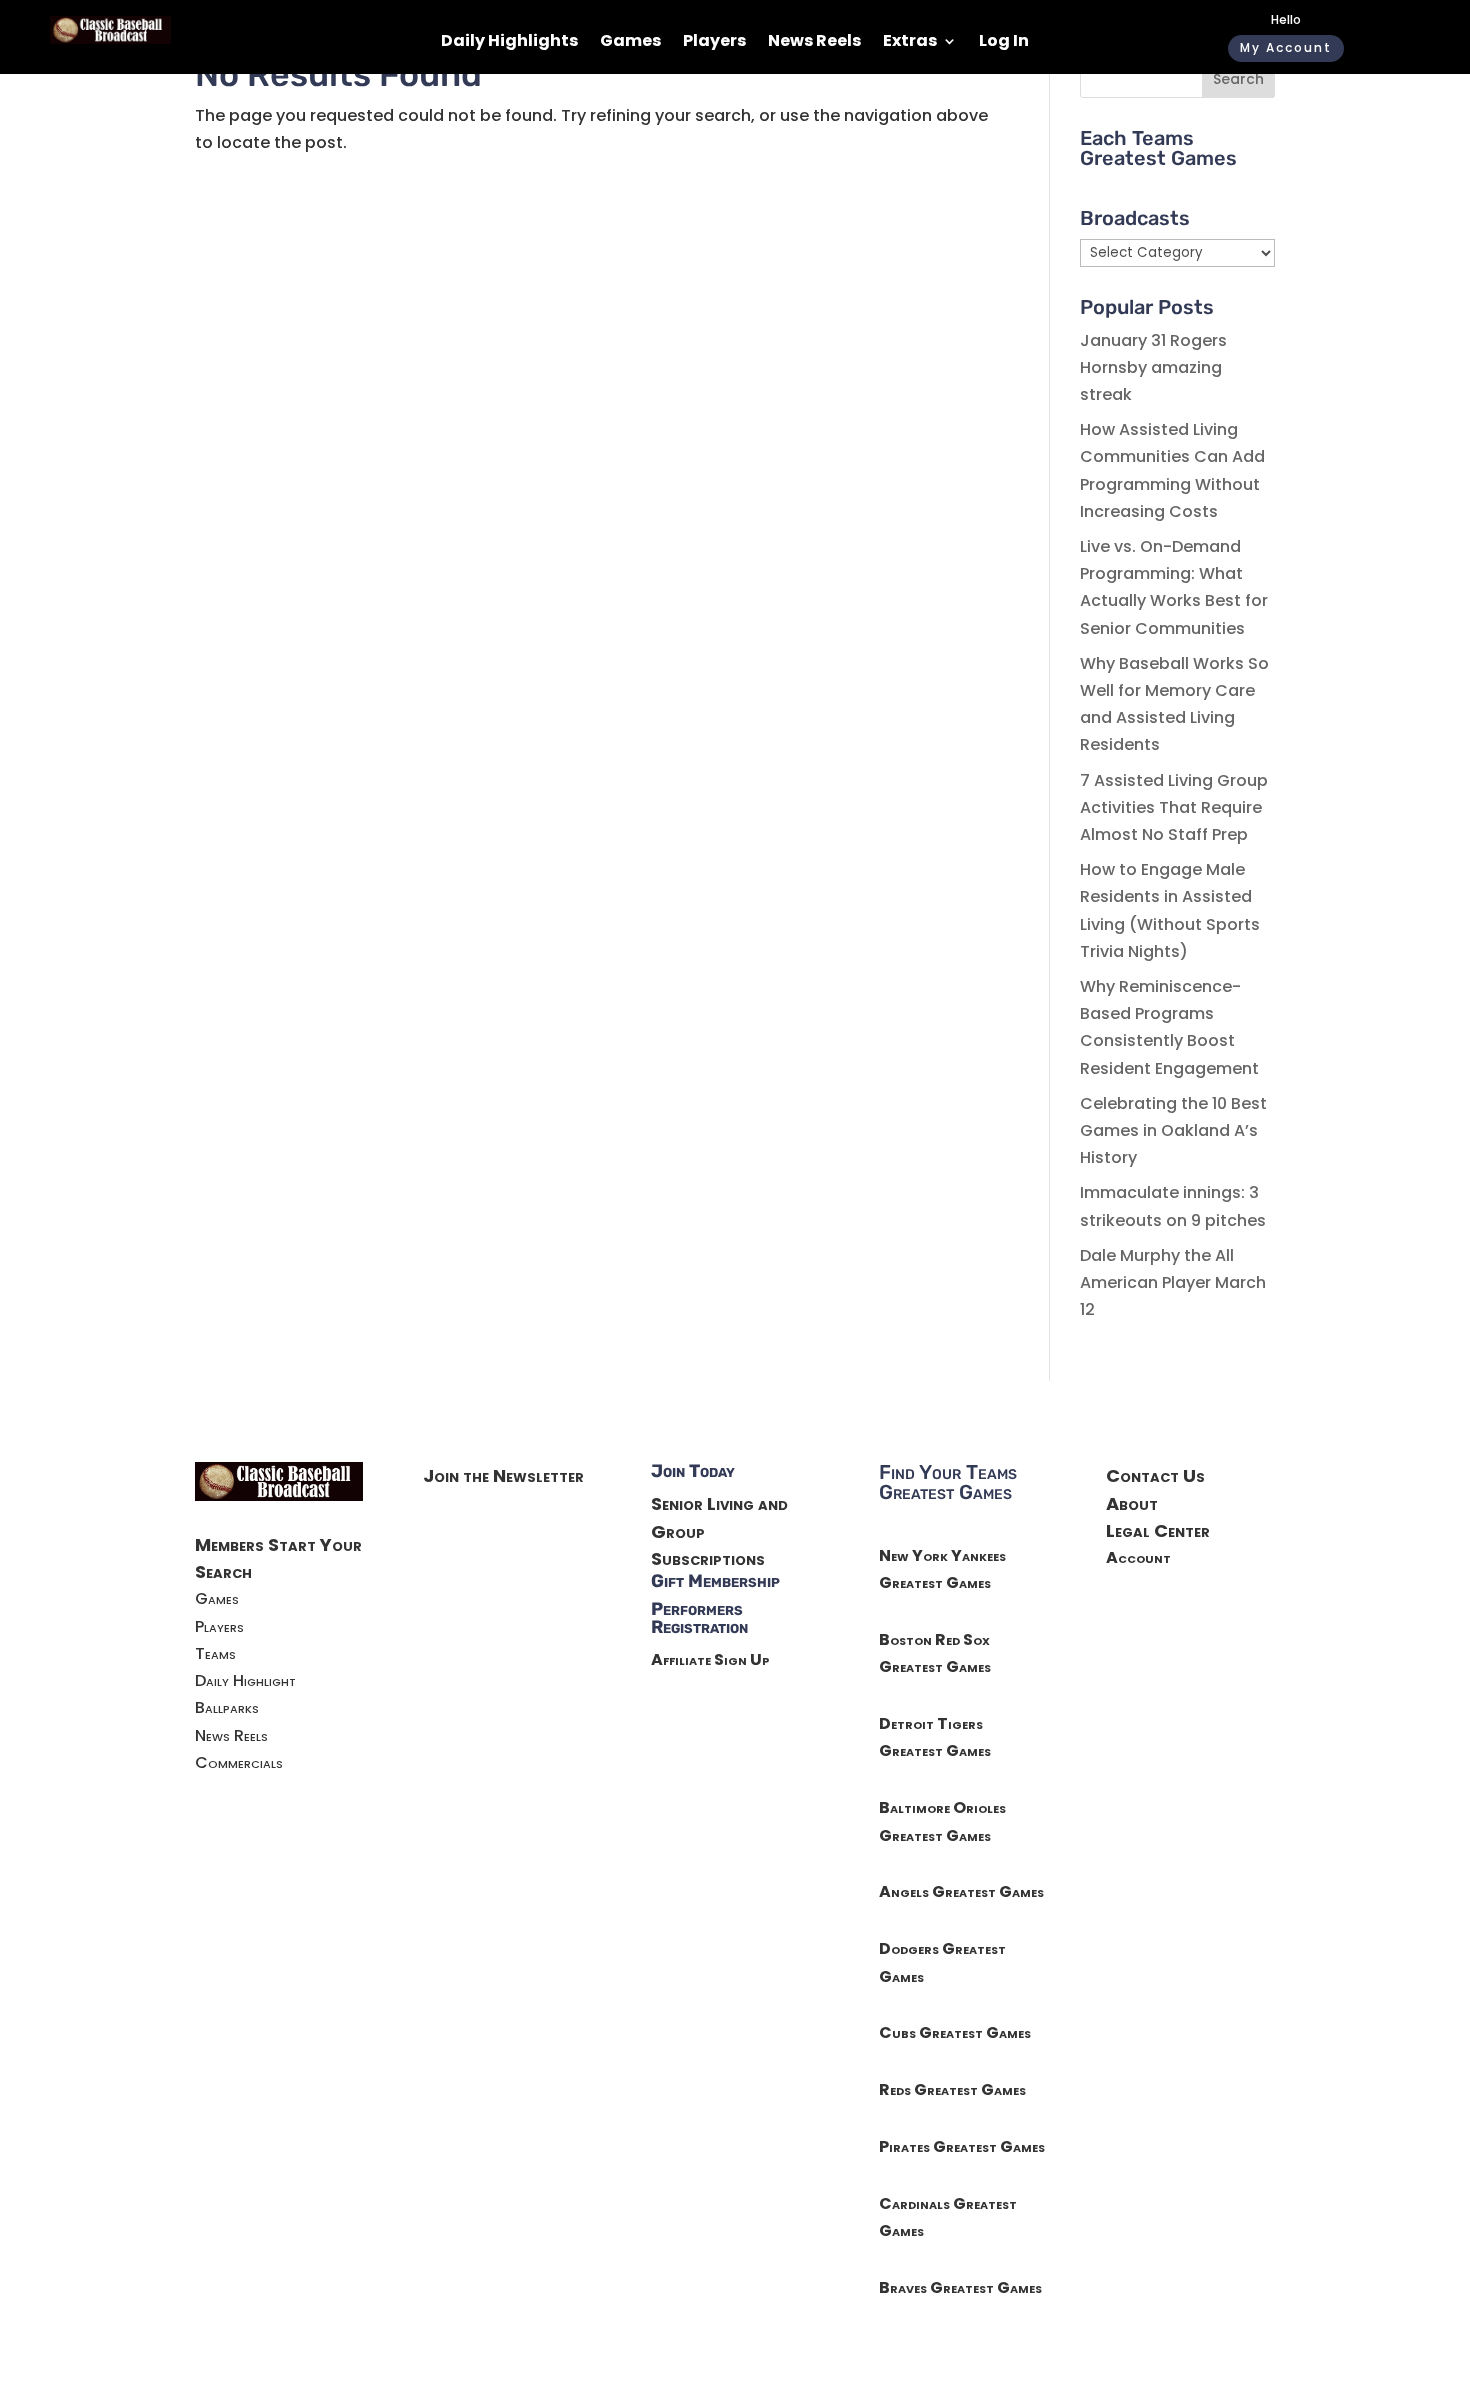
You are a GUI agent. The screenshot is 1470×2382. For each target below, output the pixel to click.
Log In (1004, 43)
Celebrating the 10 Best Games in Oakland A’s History (1173, 1130)
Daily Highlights (509, 43)
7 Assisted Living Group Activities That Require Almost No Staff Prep (1174, 807)
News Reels (814, 43)
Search (1238, 79)
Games (630, 43)
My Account (1286, 47)
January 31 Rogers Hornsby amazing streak (1153, 367)
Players (714, 43)
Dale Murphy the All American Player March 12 (1173, 1282)
